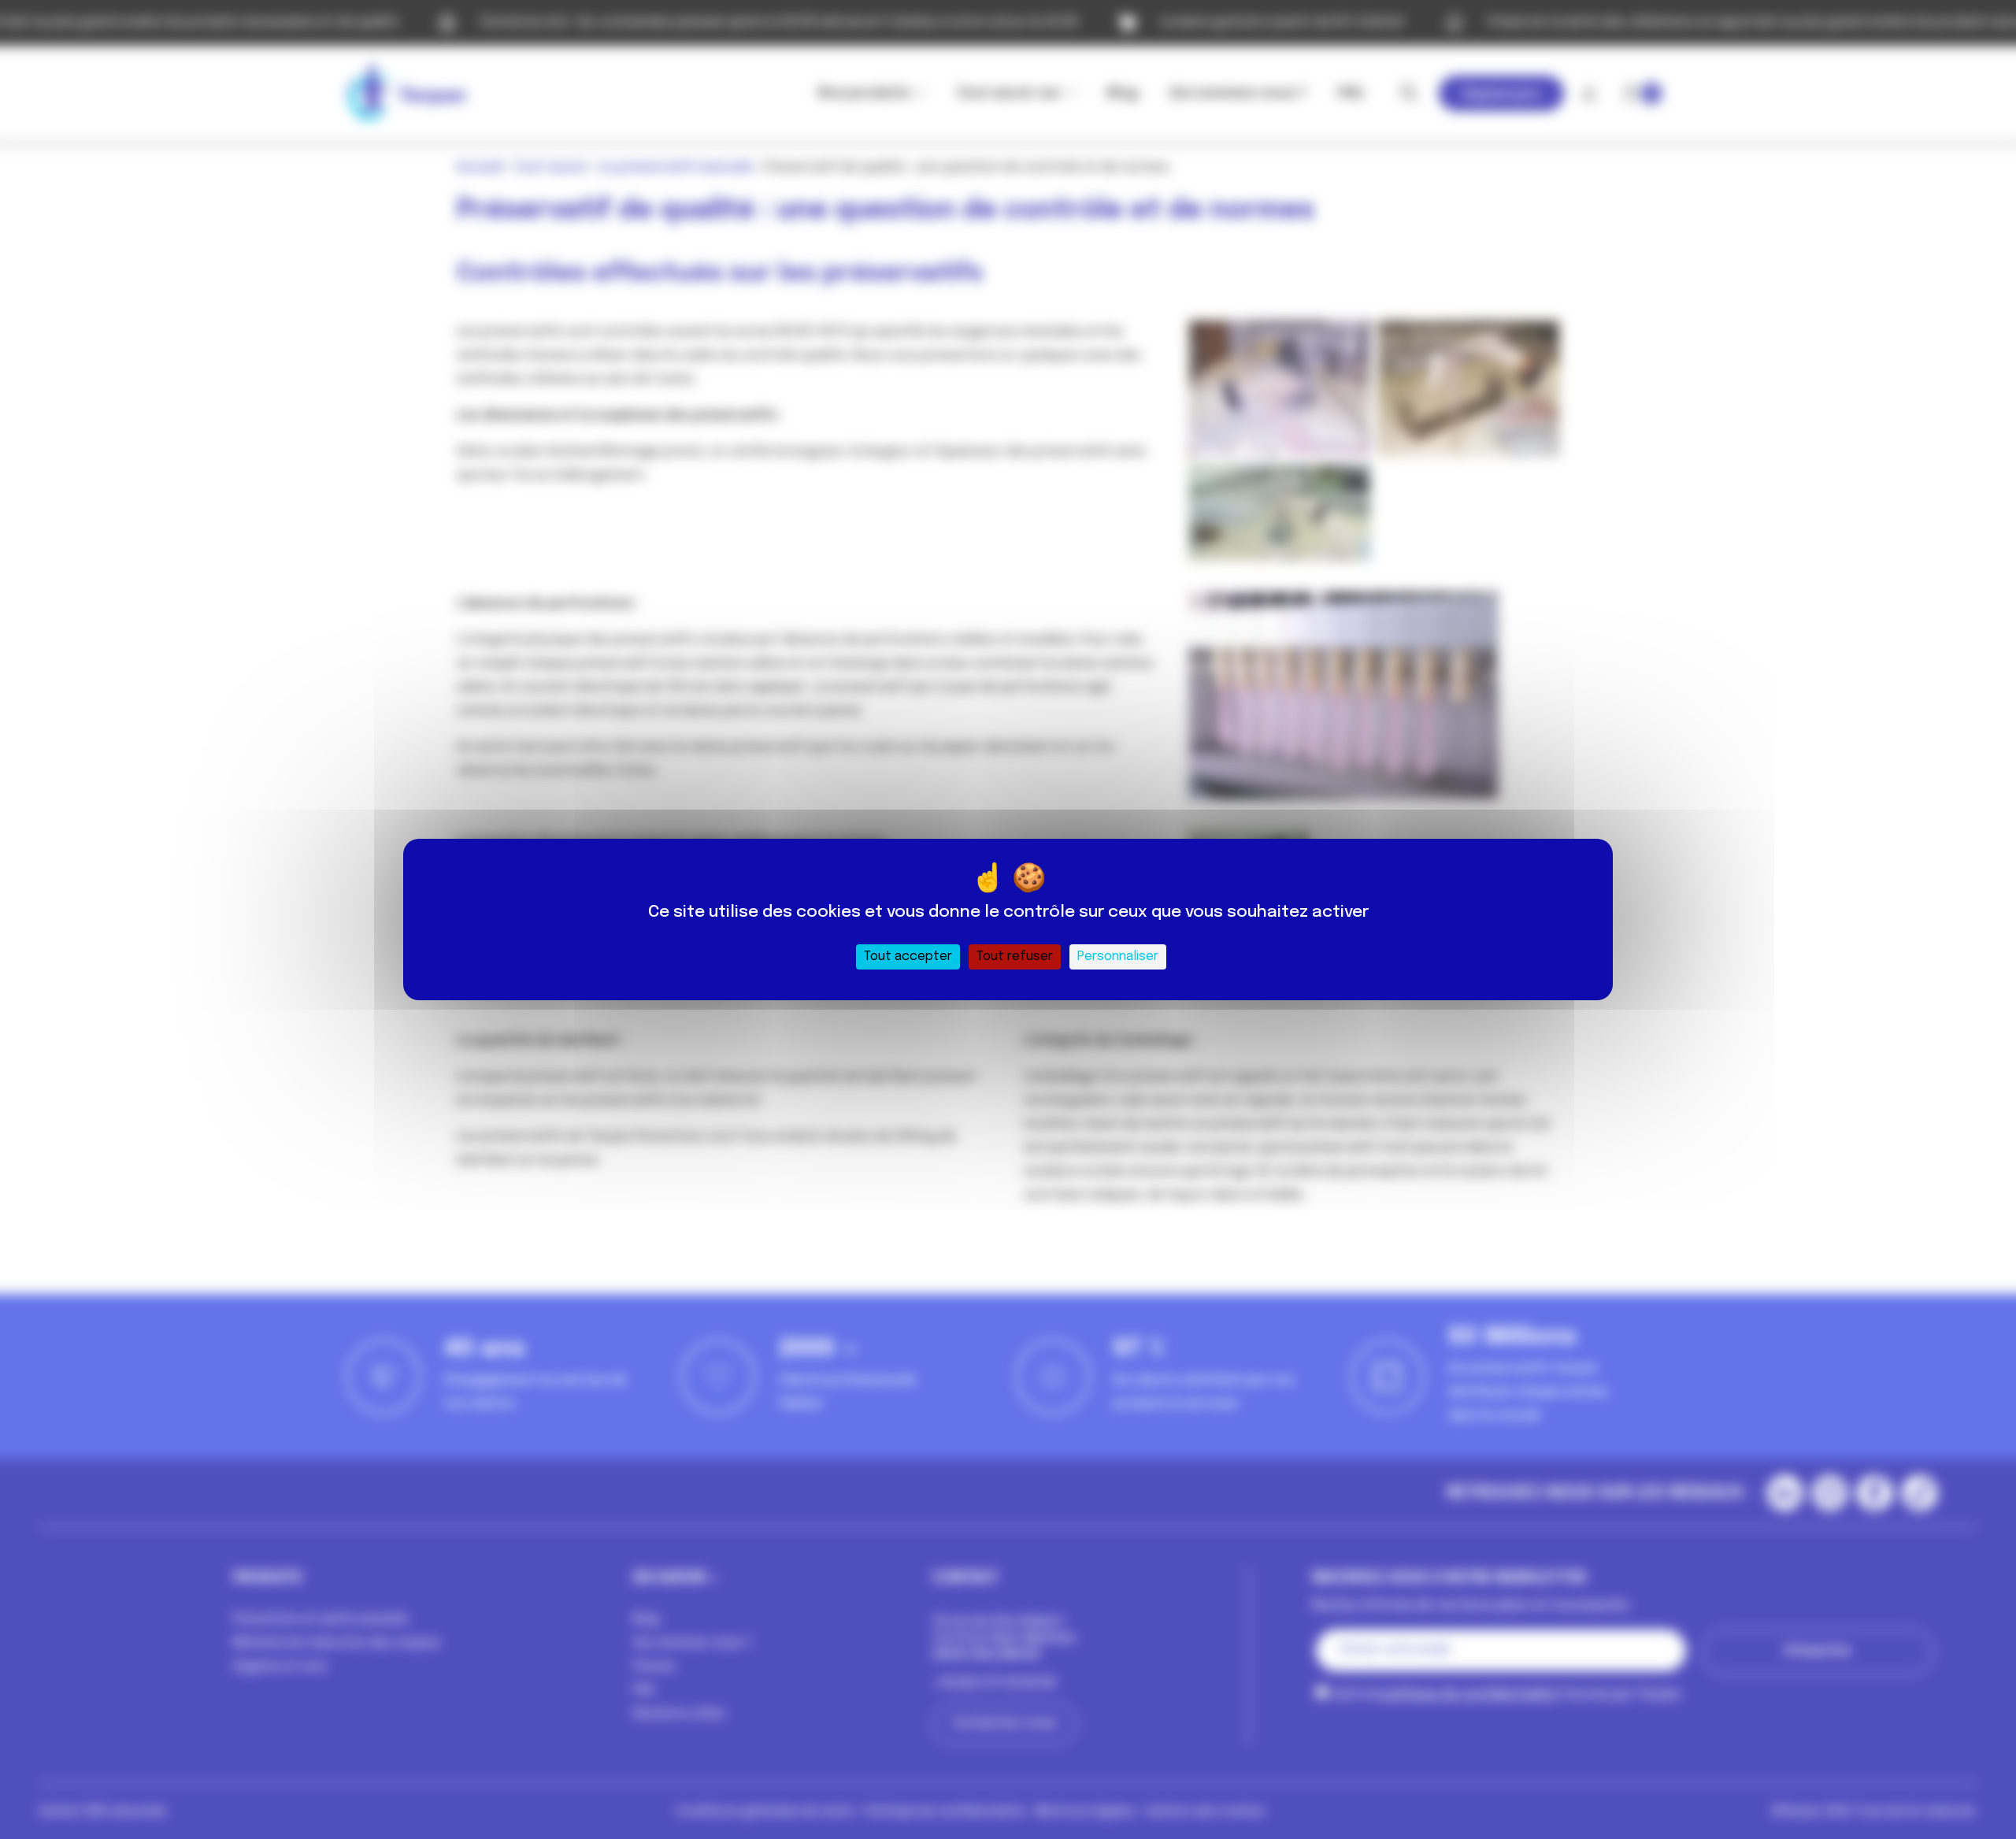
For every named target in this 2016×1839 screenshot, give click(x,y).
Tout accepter (908, 957)
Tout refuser (1015, 957)
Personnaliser (1118, 957)
